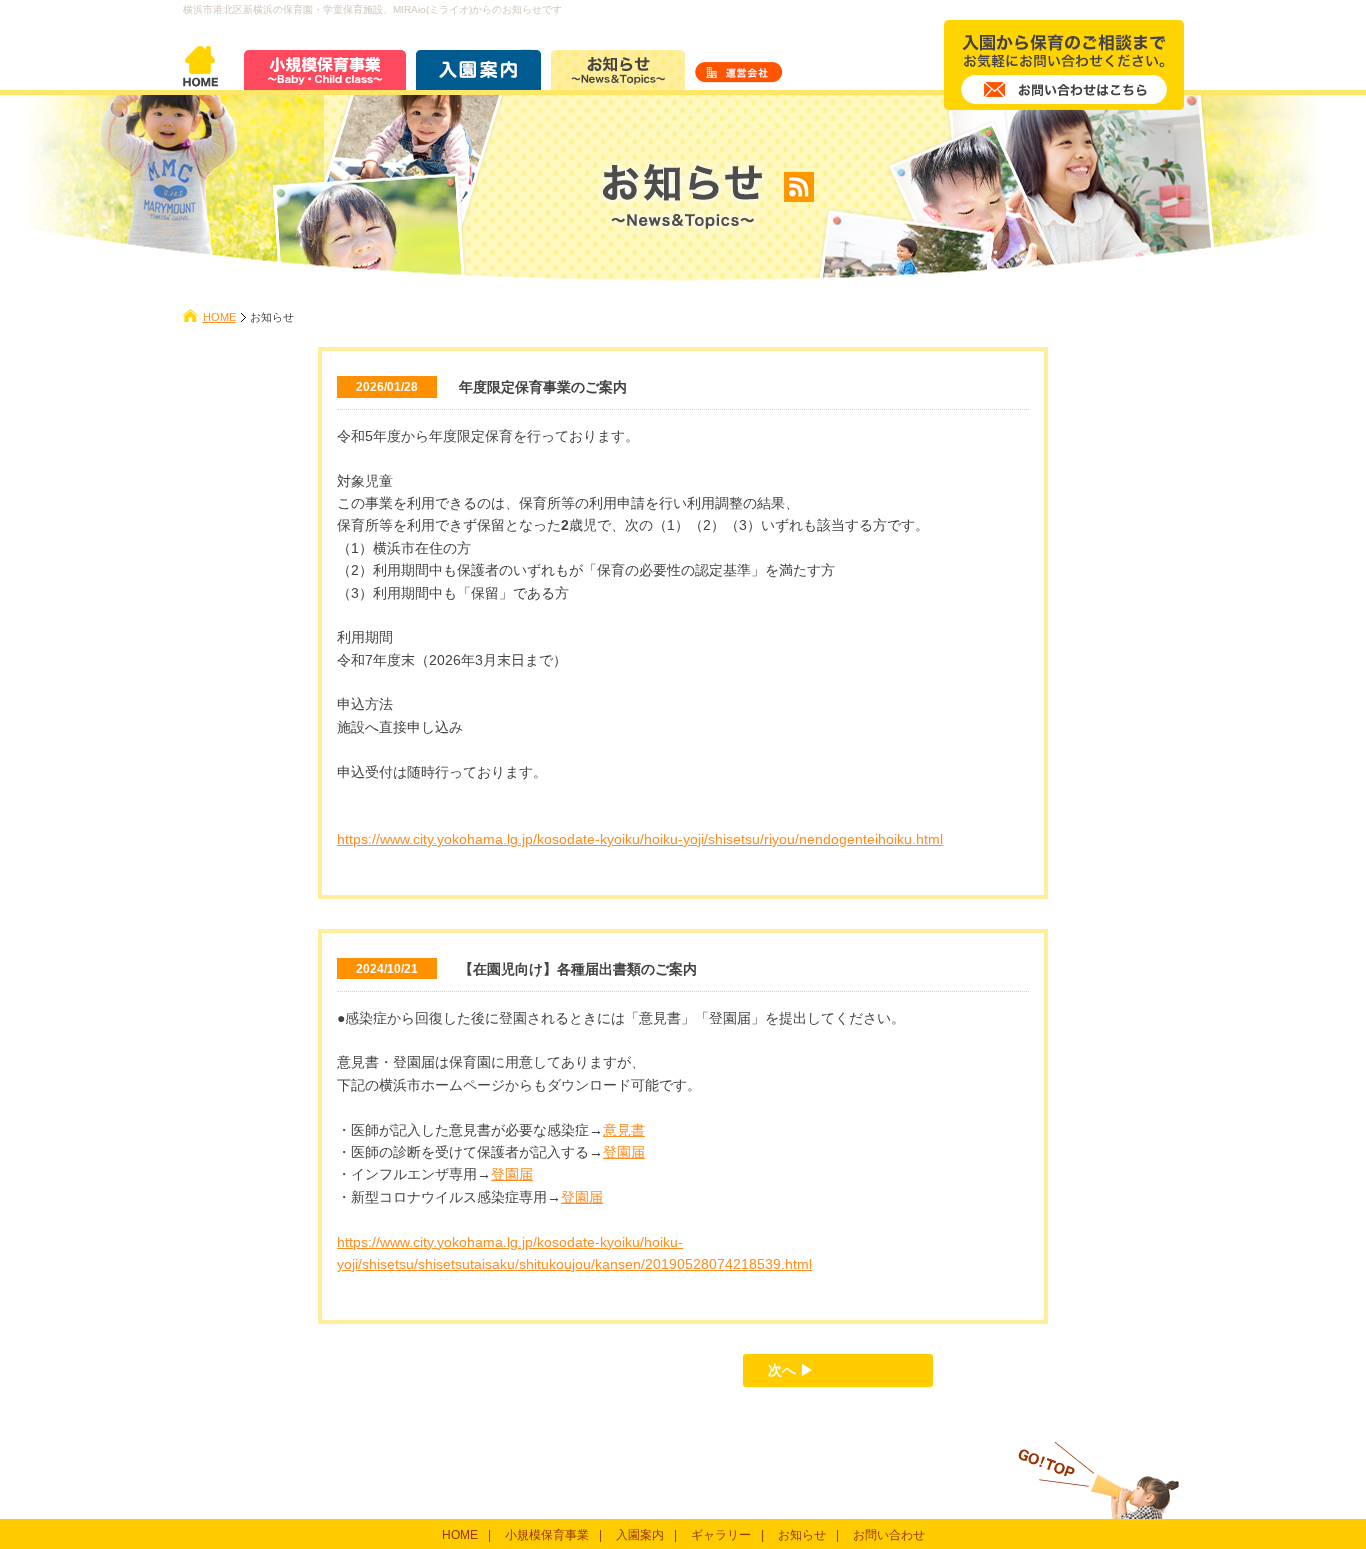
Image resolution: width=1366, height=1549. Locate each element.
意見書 (624, 1130)
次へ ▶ (791, 1370)
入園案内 (640, 1535)
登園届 (624, 1152)
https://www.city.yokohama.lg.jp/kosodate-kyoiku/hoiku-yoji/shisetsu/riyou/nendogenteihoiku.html (640, 839)
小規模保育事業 (547, 1535)
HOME (219, 317)
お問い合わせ (889, 1535)
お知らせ (802, 1535)
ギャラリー (721, 1535)
